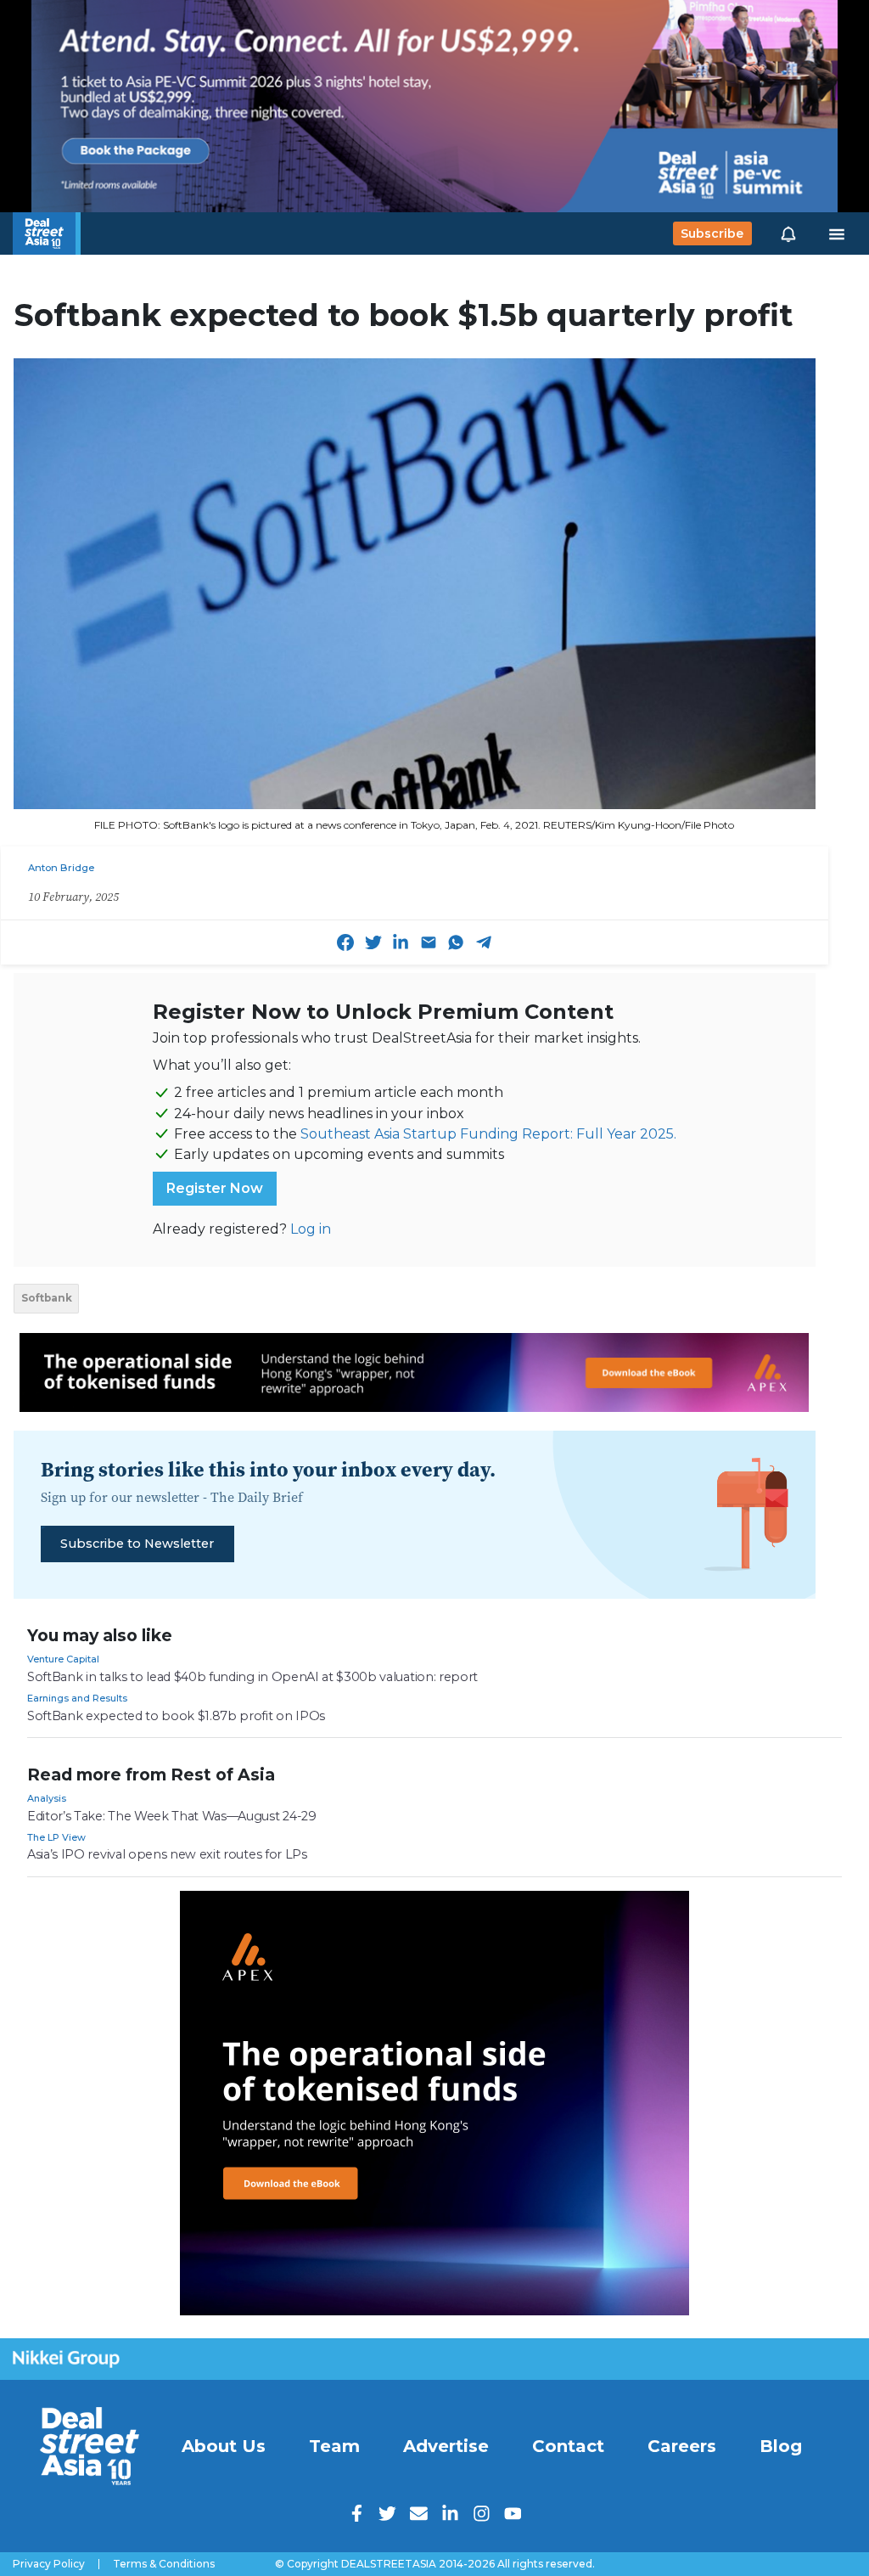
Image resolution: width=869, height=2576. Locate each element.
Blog (781, 2446)
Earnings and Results (77, 1698)
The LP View (56, 1837)
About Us (224, 2446)
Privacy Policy (49, 2564)
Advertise (446, 2446)
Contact (568, 2446)
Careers (682, 2446)
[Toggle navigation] (837, 233)
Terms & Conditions (164, 2564)
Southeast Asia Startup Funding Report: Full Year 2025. (488, 1134)
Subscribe (712, 233)
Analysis (47, 1798)
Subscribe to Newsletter (137, 1544)
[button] (788, 233)
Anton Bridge (61, 868)
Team (334, 2446)
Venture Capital (63, 1659)
